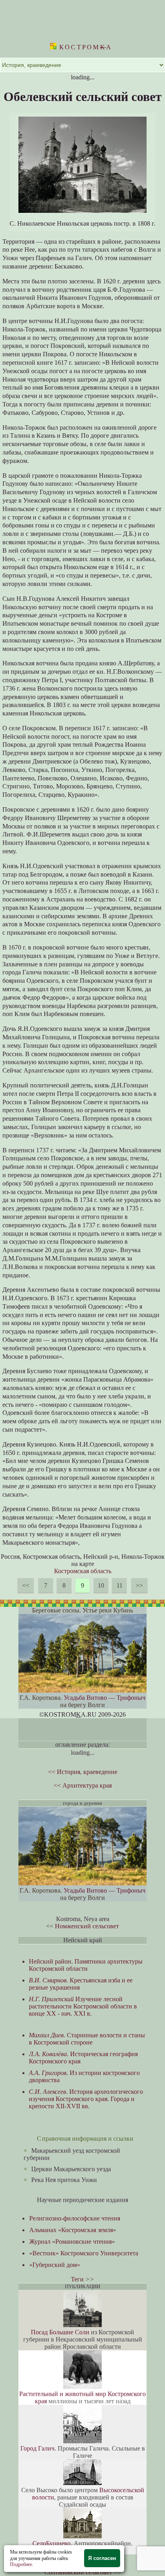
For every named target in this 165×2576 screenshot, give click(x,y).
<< (26, 1585)
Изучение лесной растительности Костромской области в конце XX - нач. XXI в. (83, 2006)
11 (120, 1585)
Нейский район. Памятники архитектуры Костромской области (86, 1965)
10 (101, 1585)
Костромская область (83, 1571)
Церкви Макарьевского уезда (71, 2169)
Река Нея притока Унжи (64, 2180)
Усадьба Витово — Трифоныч (105, 1698)
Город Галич (37, 2448)
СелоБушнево (51, 2543)
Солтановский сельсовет (78, 2572)
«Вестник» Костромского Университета (84, 2253)
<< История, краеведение (83, 1772)
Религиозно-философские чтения (75, 2218)
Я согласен (102, 2558)
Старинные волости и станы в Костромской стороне (87, 2039)
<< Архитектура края (83, 1785)
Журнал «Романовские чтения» (72, 2242)
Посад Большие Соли (60, 2332)
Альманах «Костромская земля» (73, 2230)
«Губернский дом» (55, 2265)
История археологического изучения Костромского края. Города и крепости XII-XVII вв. (86, 2099)
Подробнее (21, 2564)
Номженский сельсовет (87, 1926)
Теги (77, 2279)
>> (139, 1585)
